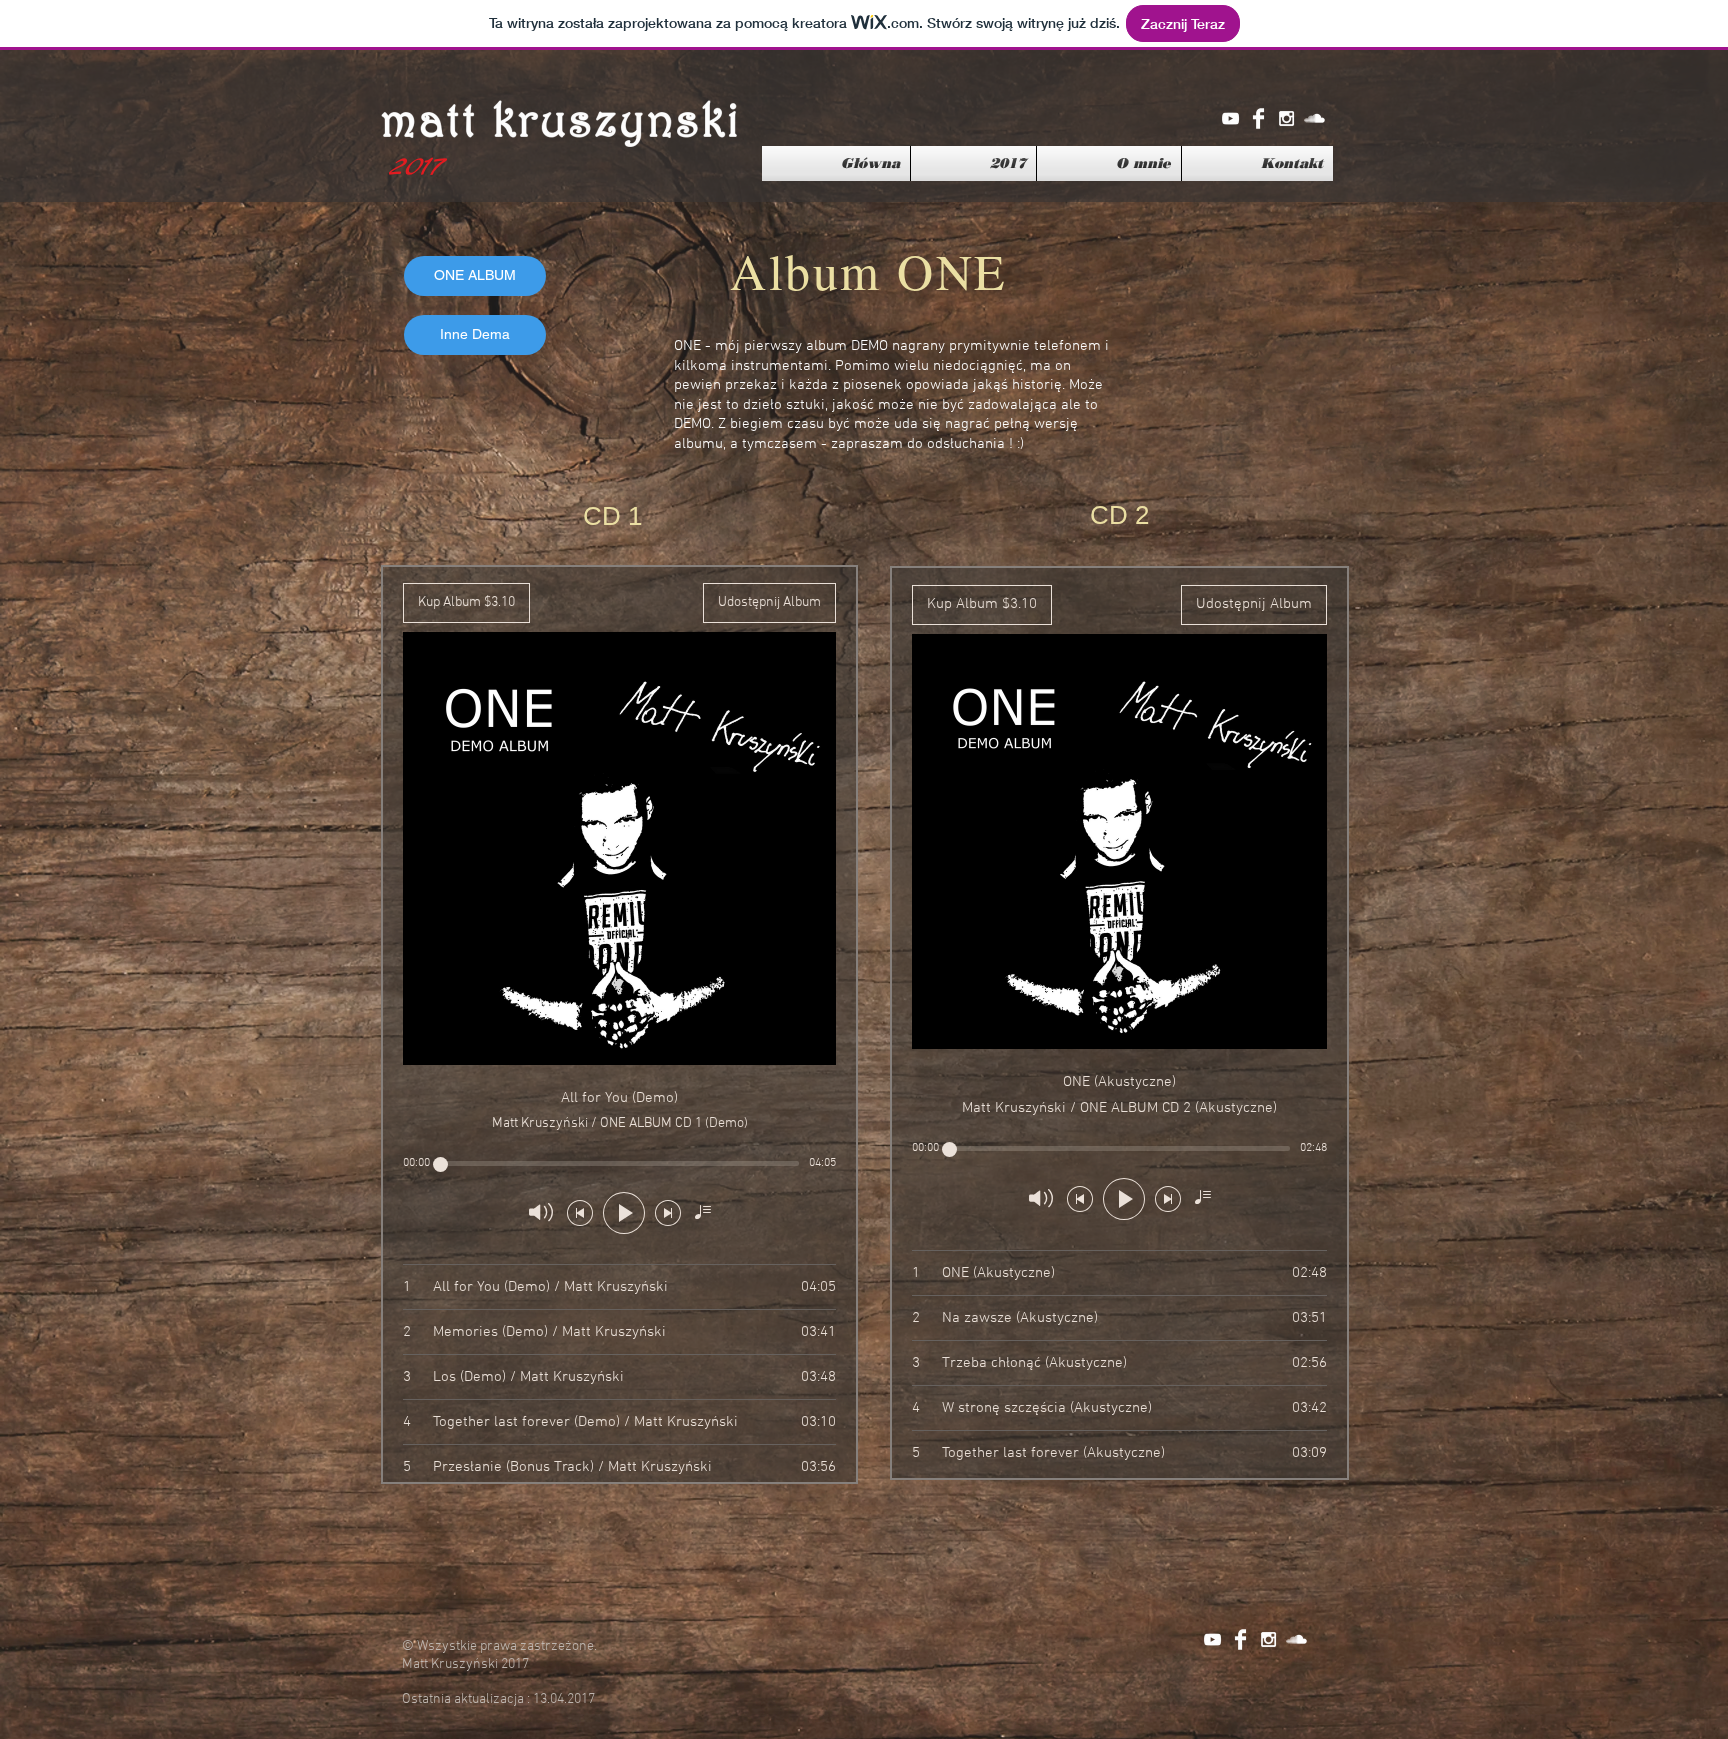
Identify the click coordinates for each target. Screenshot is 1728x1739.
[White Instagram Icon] (1286, 118)
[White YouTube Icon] (1230, 118)
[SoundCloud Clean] (1314, 118)
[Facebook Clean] (1258, 118)
